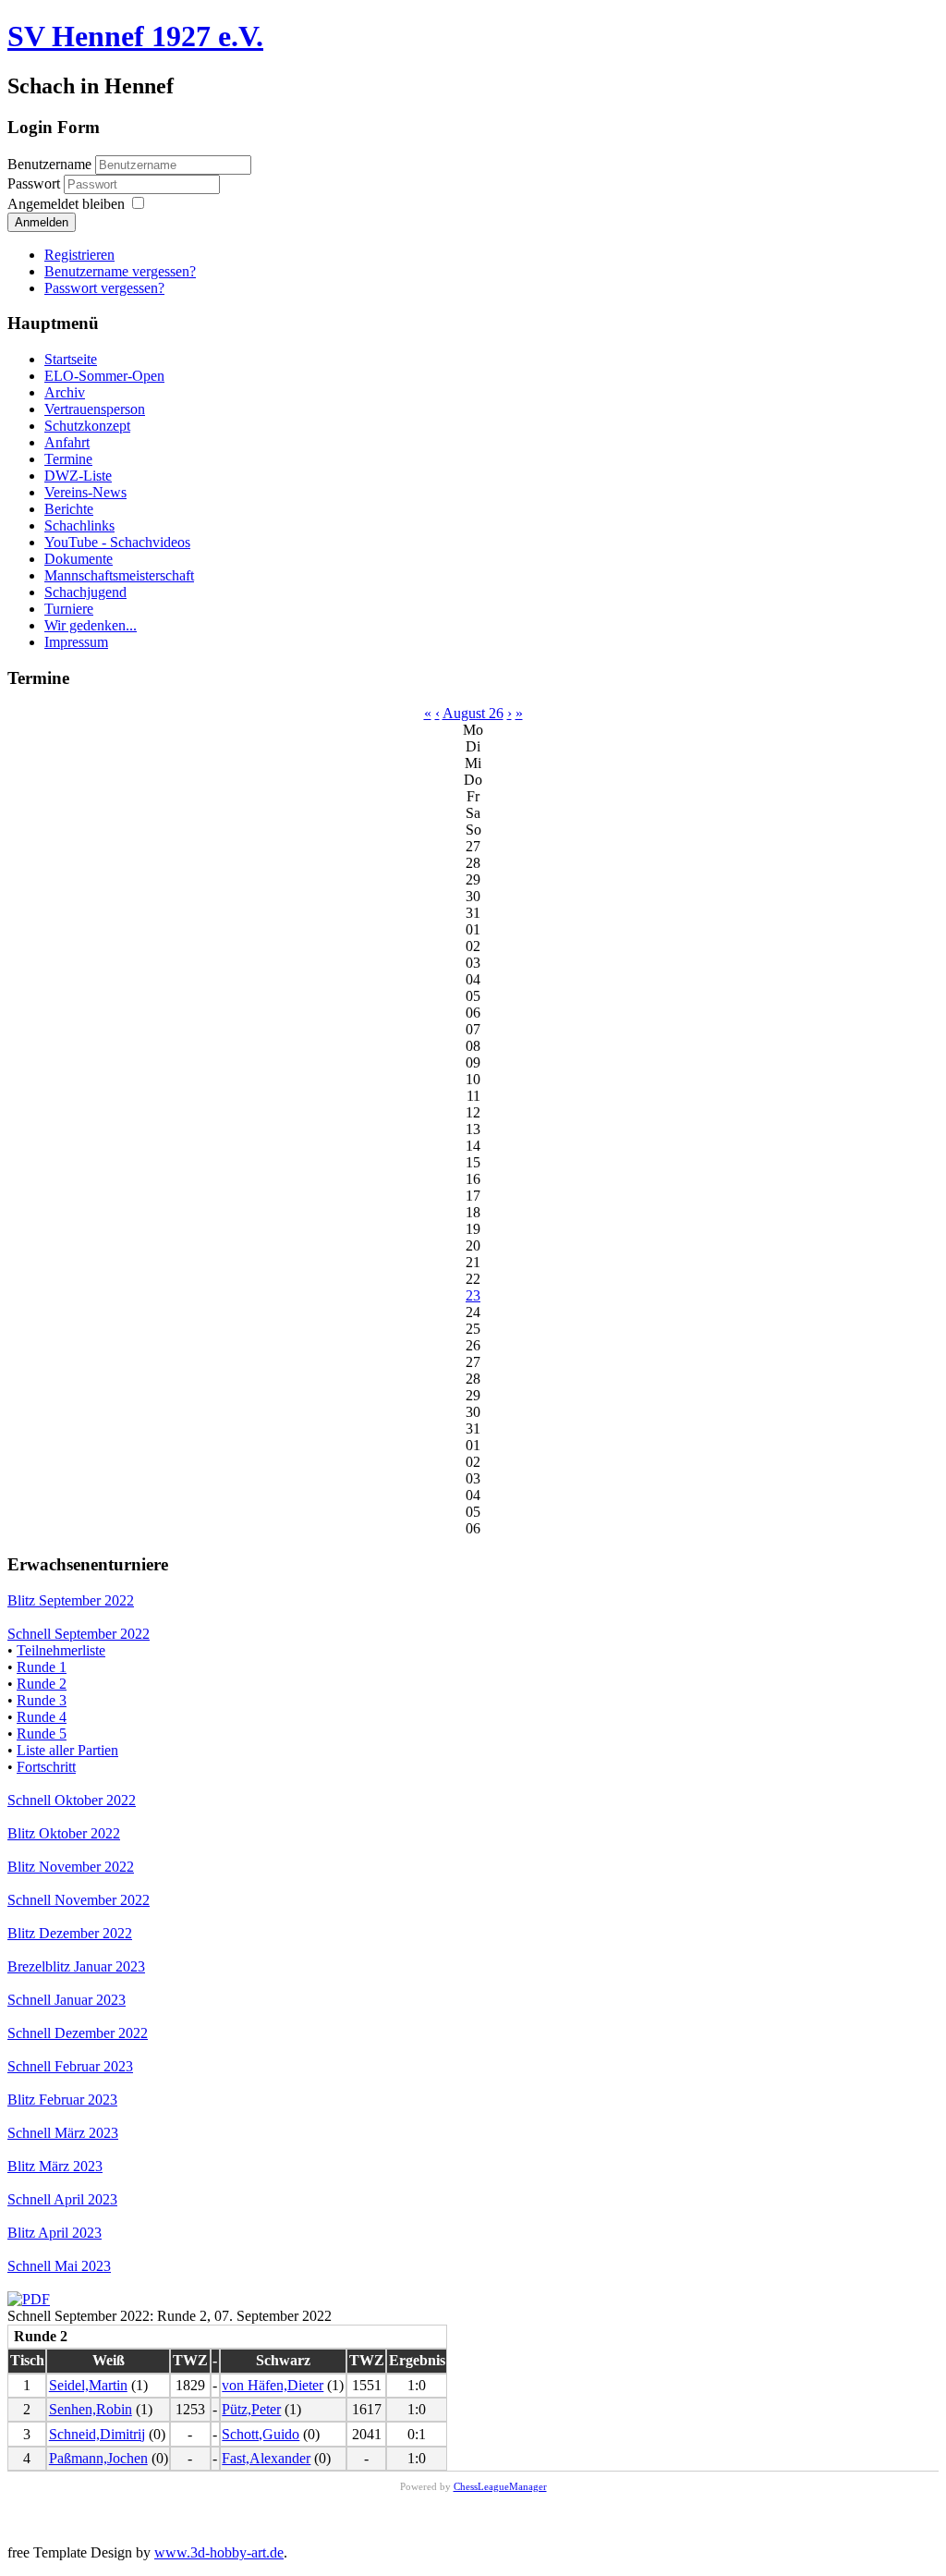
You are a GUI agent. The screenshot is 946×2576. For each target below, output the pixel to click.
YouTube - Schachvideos (117, 542)
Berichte (69, 509)
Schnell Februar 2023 (70, 2066)
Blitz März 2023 (55, 2166)
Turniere (69, 609)
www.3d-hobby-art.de (219, 2552)
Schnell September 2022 (79, 1634)
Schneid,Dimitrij (97, 2434)
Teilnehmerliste (61, 1650)
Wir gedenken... (91, 625)
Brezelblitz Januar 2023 (76, 1966)
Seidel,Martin (88, 2385)
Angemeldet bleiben (66, 204)
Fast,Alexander (266, 2458)
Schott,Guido (261, 2434)
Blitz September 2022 (71, 1600)
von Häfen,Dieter (273, 2385)
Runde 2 (42, 1684)
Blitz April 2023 (55, 2233)
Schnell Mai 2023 (59, 2266)
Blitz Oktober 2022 (64, 1833)
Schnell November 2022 (79, 1900)
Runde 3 (42, 1700)
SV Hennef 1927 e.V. (135, 36)
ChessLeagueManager (500, 2486)
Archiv (65, 392)
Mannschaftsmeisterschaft (119, 575)
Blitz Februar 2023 (62, 2100)
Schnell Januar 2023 (67, 2000)
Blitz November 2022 (71, 1867)
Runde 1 (42, 1667)
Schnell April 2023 (62, 2199)
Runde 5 (42, 1734)
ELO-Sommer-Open (104, 376)
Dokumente (79, 559)
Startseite (71, 359)
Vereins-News (85, 492)
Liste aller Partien (67, 1750)
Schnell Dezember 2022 (78, 2033)
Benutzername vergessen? (120, 271)
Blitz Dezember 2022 (70, 1933)
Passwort (36, 183)
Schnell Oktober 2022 (72, 1800)
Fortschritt (46, 1767)
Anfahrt (67, 442)
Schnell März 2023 (63, 2133)
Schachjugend (85, 592)
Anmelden (42, 222)
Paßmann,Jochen (98, 2458)
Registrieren (79, 255)
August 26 (473, 713)
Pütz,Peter (251, 2409)
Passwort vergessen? (104, 288)
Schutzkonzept (87, 426)
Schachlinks (79, 525)
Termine (68, 459)
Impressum (76, 642)
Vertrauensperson (95, 409)
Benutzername (49, 164)
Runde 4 (42, 1717)
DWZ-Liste (78, 476)
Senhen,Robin (91, 2409)
